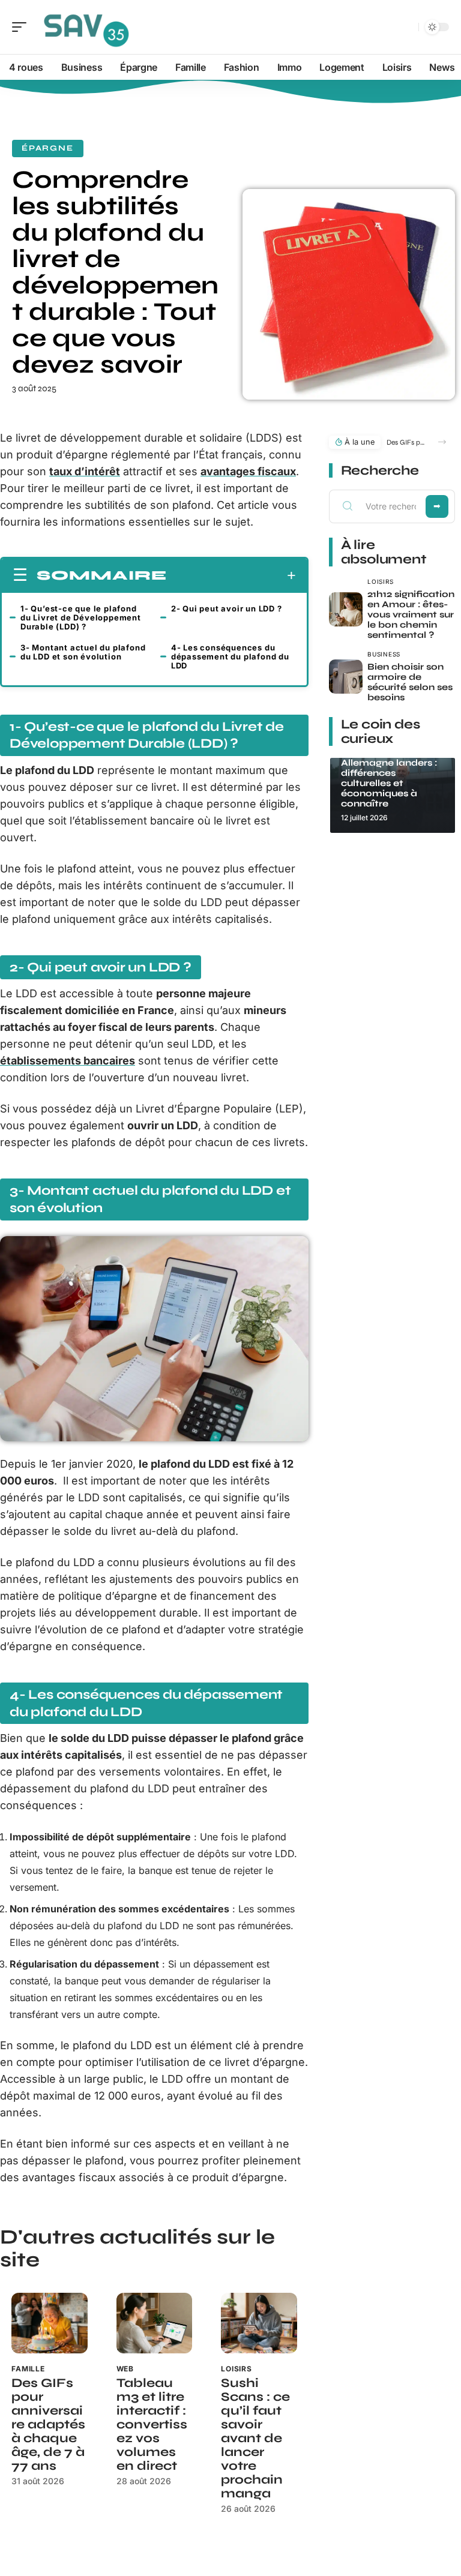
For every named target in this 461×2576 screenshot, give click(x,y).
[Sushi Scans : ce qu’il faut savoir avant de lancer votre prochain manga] (259, 2323)
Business (384, 654)
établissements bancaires (68, 1061)
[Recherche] (407, 27)
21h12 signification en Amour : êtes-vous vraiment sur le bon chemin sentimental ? (411, 614)
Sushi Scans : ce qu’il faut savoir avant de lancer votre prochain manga (255, 2438)
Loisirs (237, 2369)
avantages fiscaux (248, 471)
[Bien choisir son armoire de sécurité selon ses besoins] (346, 677)
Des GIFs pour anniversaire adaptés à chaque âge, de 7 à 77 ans (48, 2424)
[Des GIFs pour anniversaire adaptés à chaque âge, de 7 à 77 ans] (50, 2323)
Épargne (48, 148)
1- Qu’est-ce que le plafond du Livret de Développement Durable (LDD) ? (81, 617)
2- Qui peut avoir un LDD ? (227, 608)
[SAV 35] (86, 27)
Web (125, 2369)
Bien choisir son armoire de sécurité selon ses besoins (410, 682)
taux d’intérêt (85, 471)
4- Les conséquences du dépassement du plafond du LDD (230, 656)
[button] (442, 442)
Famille (28, 2369)
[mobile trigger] (22, 27)
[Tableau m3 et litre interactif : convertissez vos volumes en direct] (155, 2323)
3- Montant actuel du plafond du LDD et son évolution (83, 652)
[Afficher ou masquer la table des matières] (231, 575)
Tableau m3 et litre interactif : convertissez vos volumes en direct (152, 2424)
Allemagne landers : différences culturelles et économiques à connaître (389, 783)
